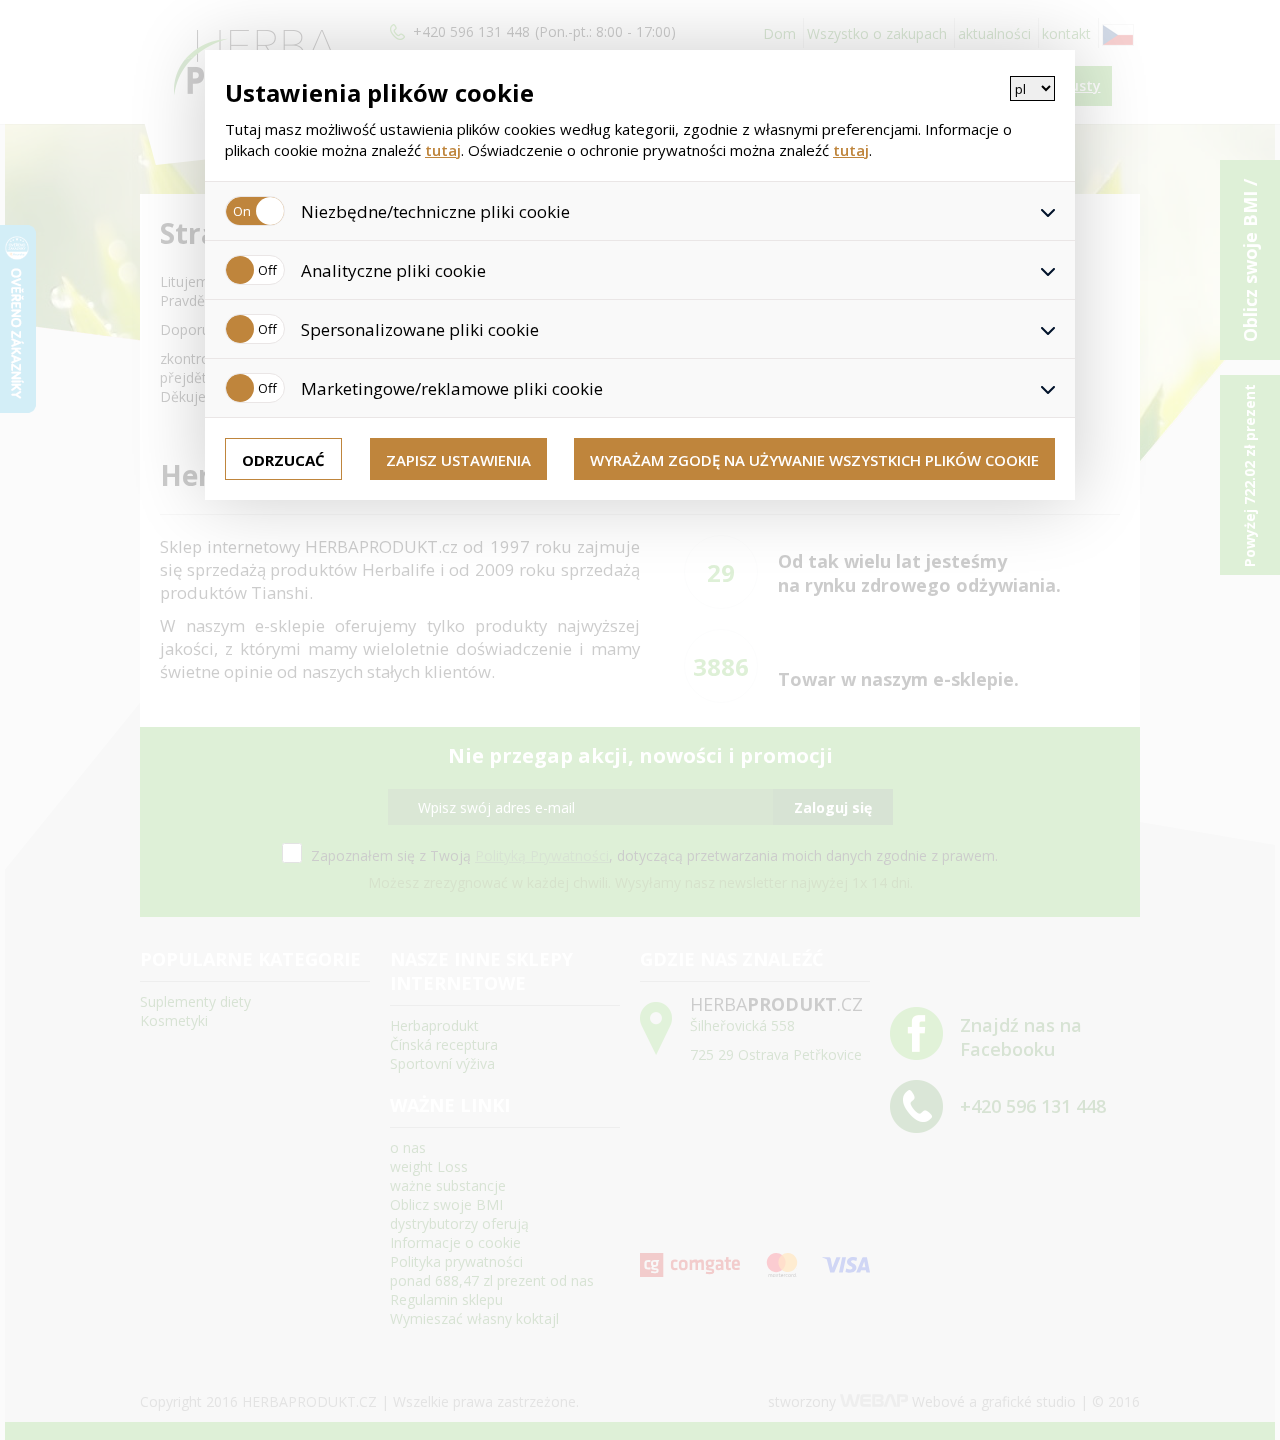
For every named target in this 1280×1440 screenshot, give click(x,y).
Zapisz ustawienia (458, 460)
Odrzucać (283, 460)
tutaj (443, 150)
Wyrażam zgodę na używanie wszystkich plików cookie (814, 460)
